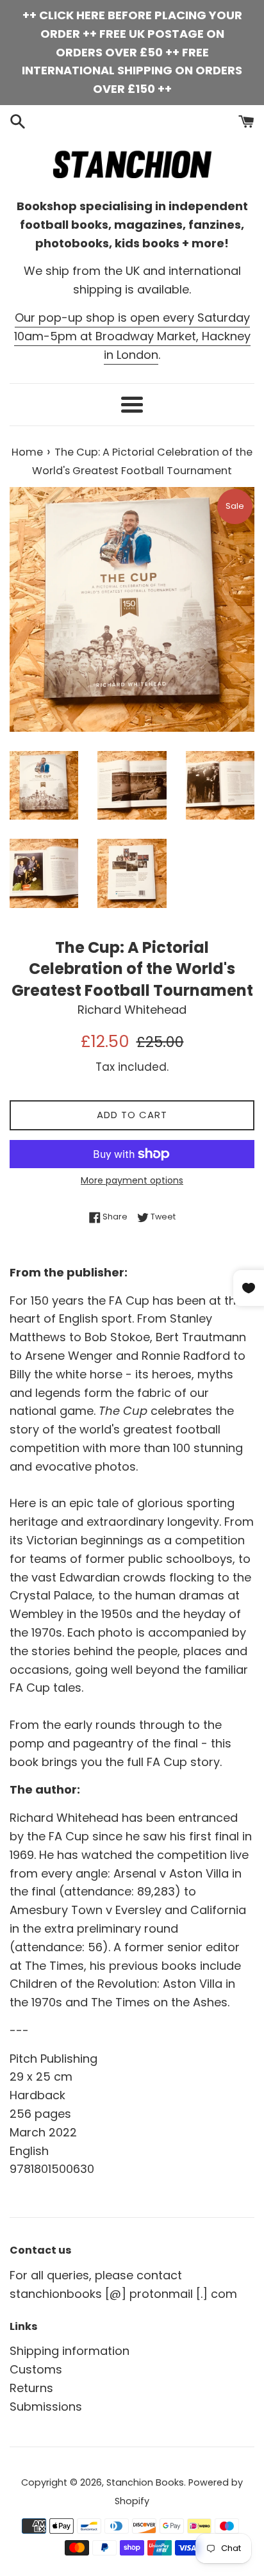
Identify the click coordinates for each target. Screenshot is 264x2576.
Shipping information (70, 2351)
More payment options (132, 1180)
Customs (36, 2369)
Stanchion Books (145, 2482)
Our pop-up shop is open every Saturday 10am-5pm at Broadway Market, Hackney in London (132, 336)
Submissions (46, 2407)
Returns (31, 2388)
